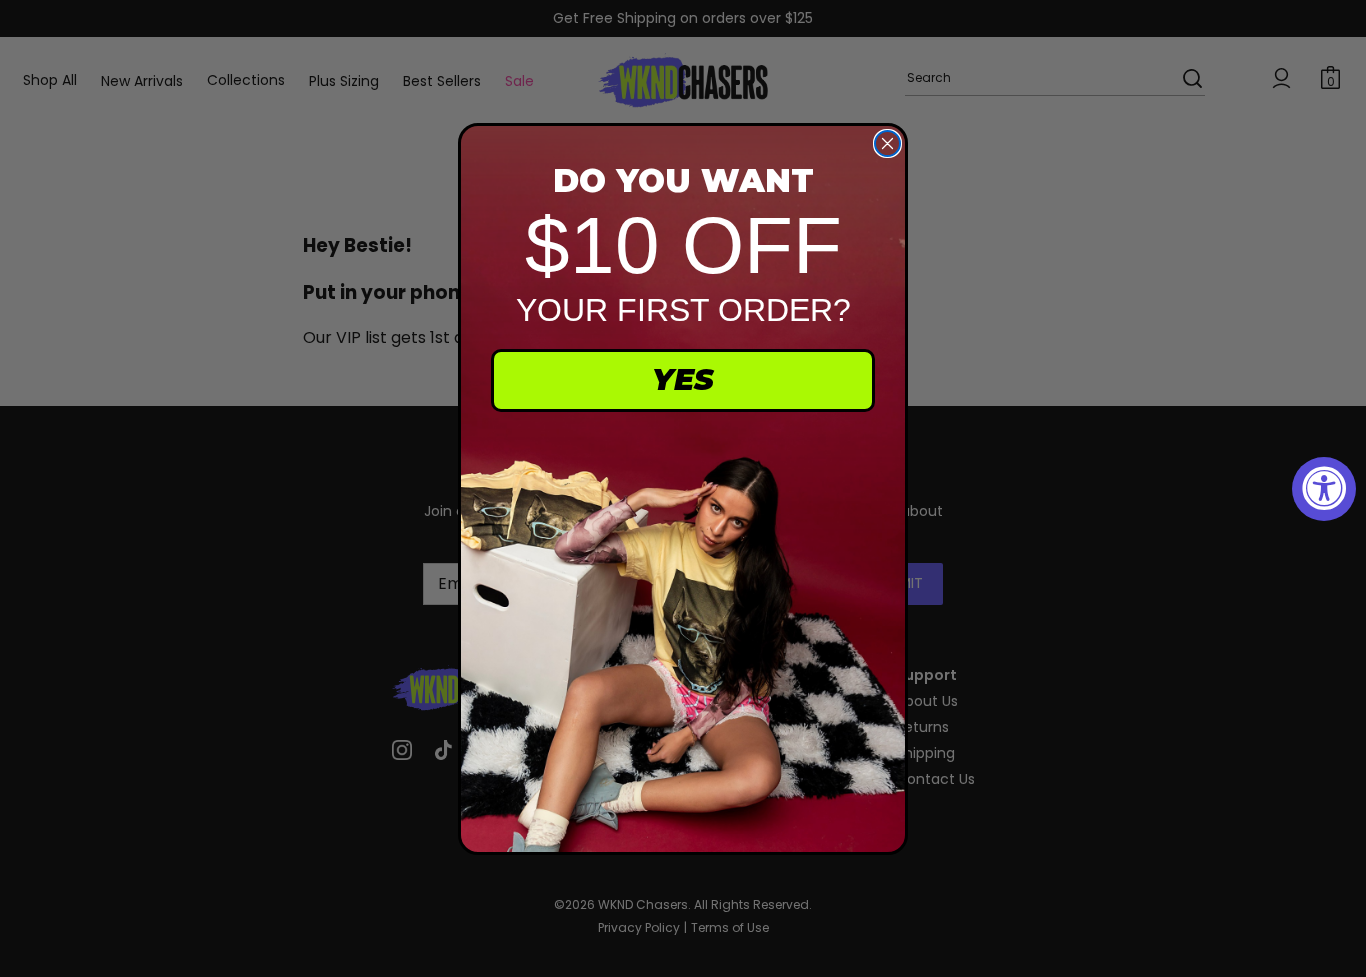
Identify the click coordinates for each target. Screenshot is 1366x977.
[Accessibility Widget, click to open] (1324, 489)
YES (683, 379)
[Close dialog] (887, 143)
